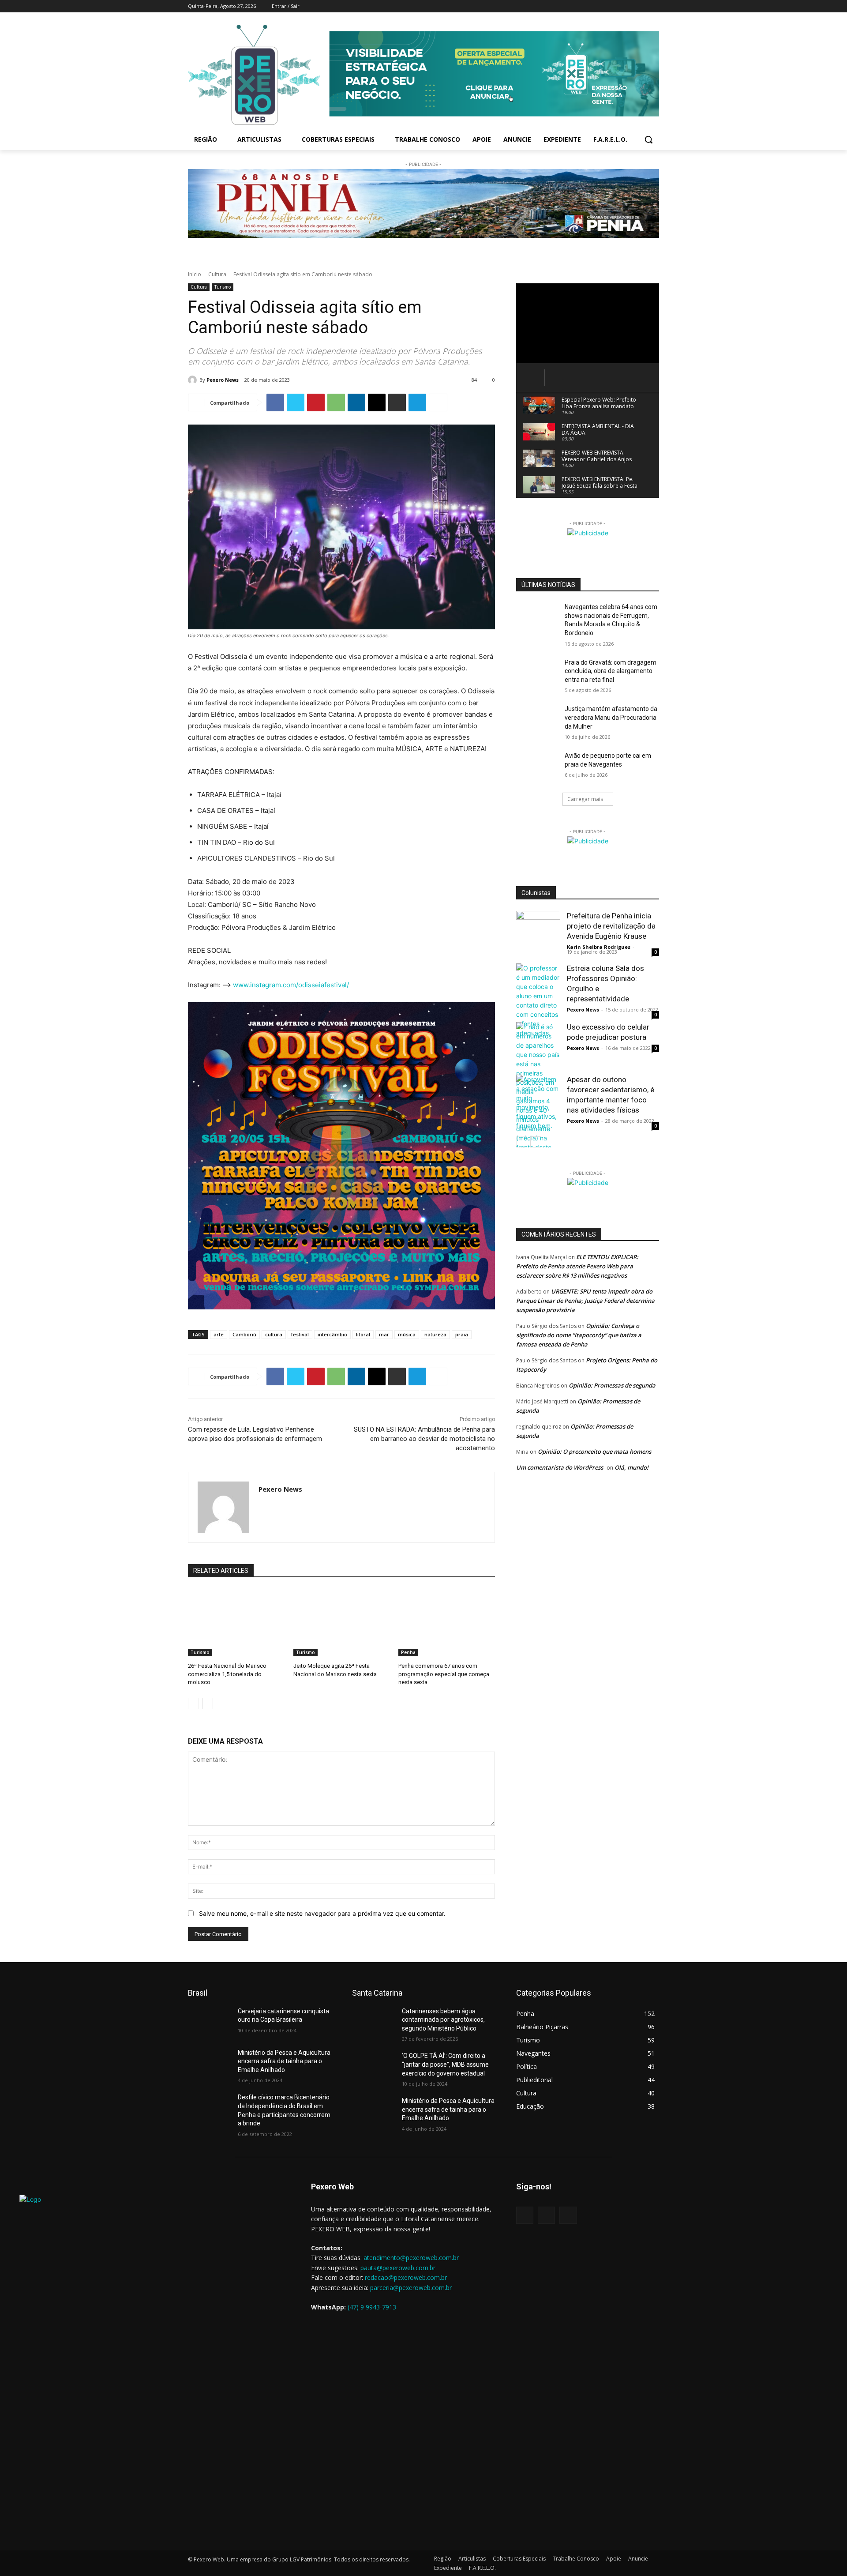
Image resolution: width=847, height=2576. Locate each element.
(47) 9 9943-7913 (372, 2307)
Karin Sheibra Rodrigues (599, 947)
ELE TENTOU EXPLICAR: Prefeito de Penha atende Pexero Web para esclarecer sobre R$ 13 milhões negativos (577, 1266)
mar (384, 1334)
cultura (274, 1334)
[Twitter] (642, 6)
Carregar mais (585, 799)
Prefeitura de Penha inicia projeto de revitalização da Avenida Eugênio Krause (611, 926)
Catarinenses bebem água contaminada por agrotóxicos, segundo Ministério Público (443, 2020)
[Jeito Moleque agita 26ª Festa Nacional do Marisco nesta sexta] (342, 1623)
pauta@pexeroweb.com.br (398, 2268)
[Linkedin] (356, 402)
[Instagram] (630, 6)
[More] (438, 402)
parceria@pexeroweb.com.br (411, 2288)
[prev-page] (193, 1704)
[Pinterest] (316, 402)
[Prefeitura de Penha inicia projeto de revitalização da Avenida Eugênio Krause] (538, 933)
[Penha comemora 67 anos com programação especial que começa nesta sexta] (447, 1623)
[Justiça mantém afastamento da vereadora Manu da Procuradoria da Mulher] (538, 720)
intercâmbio (332, 1334)
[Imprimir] (397, 402)
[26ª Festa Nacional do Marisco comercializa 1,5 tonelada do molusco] (236, 1623)
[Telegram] (417, 402)
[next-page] (208, 1704)
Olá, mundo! (632, 1467)
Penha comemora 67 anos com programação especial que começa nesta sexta (444, 1674)
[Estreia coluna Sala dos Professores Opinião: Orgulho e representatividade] (538, 1000)
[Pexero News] (194, 380)
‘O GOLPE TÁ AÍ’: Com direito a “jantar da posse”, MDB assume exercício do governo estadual (445, 2064)
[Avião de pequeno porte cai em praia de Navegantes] (538, 767)
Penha (408, 1652)
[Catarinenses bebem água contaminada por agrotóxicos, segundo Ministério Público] (373, 2022)
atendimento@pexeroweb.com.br (411, 2258)
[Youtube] (654, 6)
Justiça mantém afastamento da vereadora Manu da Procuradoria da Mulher (611, 717)
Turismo (223, 287)
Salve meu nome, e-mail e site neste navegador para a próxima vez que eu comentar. (322, 1913)
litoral (363, 1334)
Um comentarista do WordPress (560, 1467)
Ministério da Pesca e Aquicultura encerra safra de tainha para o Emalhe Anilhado (284, 2061)
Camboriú (244, 1334)
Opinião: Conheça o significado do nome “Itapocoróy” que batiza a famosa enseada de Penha (579, 1335)
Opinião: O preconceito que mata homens (594, 1452)
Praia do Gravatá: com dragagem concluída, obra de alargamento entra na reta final (611, 671)
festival (300, 1334)
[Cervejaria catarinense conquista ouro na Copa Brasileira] (209, 2022)
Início (195, 274)
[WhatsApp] (336, 402)
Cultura (217, 274)
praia (462, 1334)
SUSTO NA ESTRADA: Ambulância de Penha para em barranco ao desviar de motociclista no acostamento (424, 1439)
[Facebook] (617, 6)
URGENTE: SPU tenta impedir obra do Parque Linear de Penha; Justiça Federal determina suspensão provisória (585, 1301)
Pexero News (223, 380)
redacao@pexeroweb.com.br (406, 2277)
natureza (435, 1334)
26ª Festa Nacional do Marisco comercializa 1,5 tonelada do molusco (227, 1674)
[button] (648, 139)
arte (219, 1334)
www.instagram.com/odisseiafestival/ (291, 985)
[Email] (377, 402)
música (407, 1334)
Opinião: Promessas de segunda (612, 1385)
